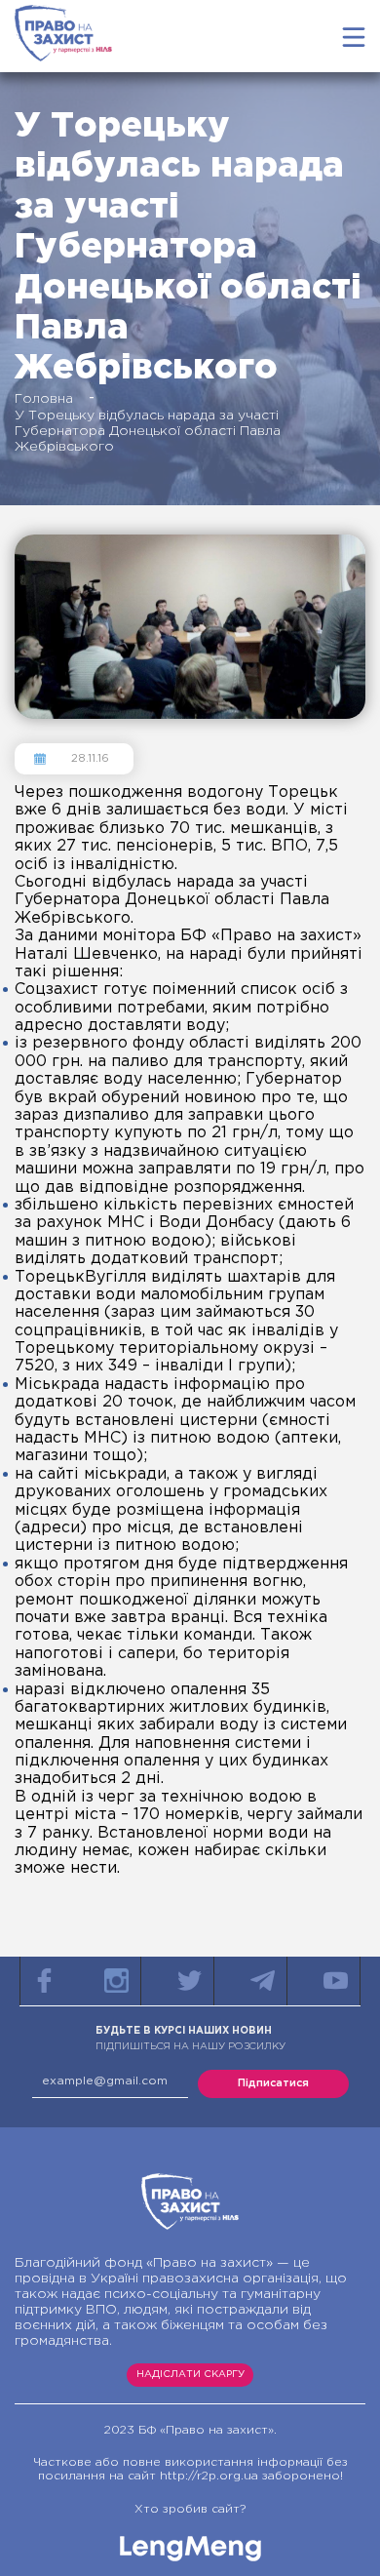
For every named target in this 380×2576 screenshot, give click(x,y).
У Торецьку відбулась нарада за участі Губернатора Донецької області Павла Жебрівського (148, 431)
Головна (44, 399)
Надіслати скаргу (190, 2375)
